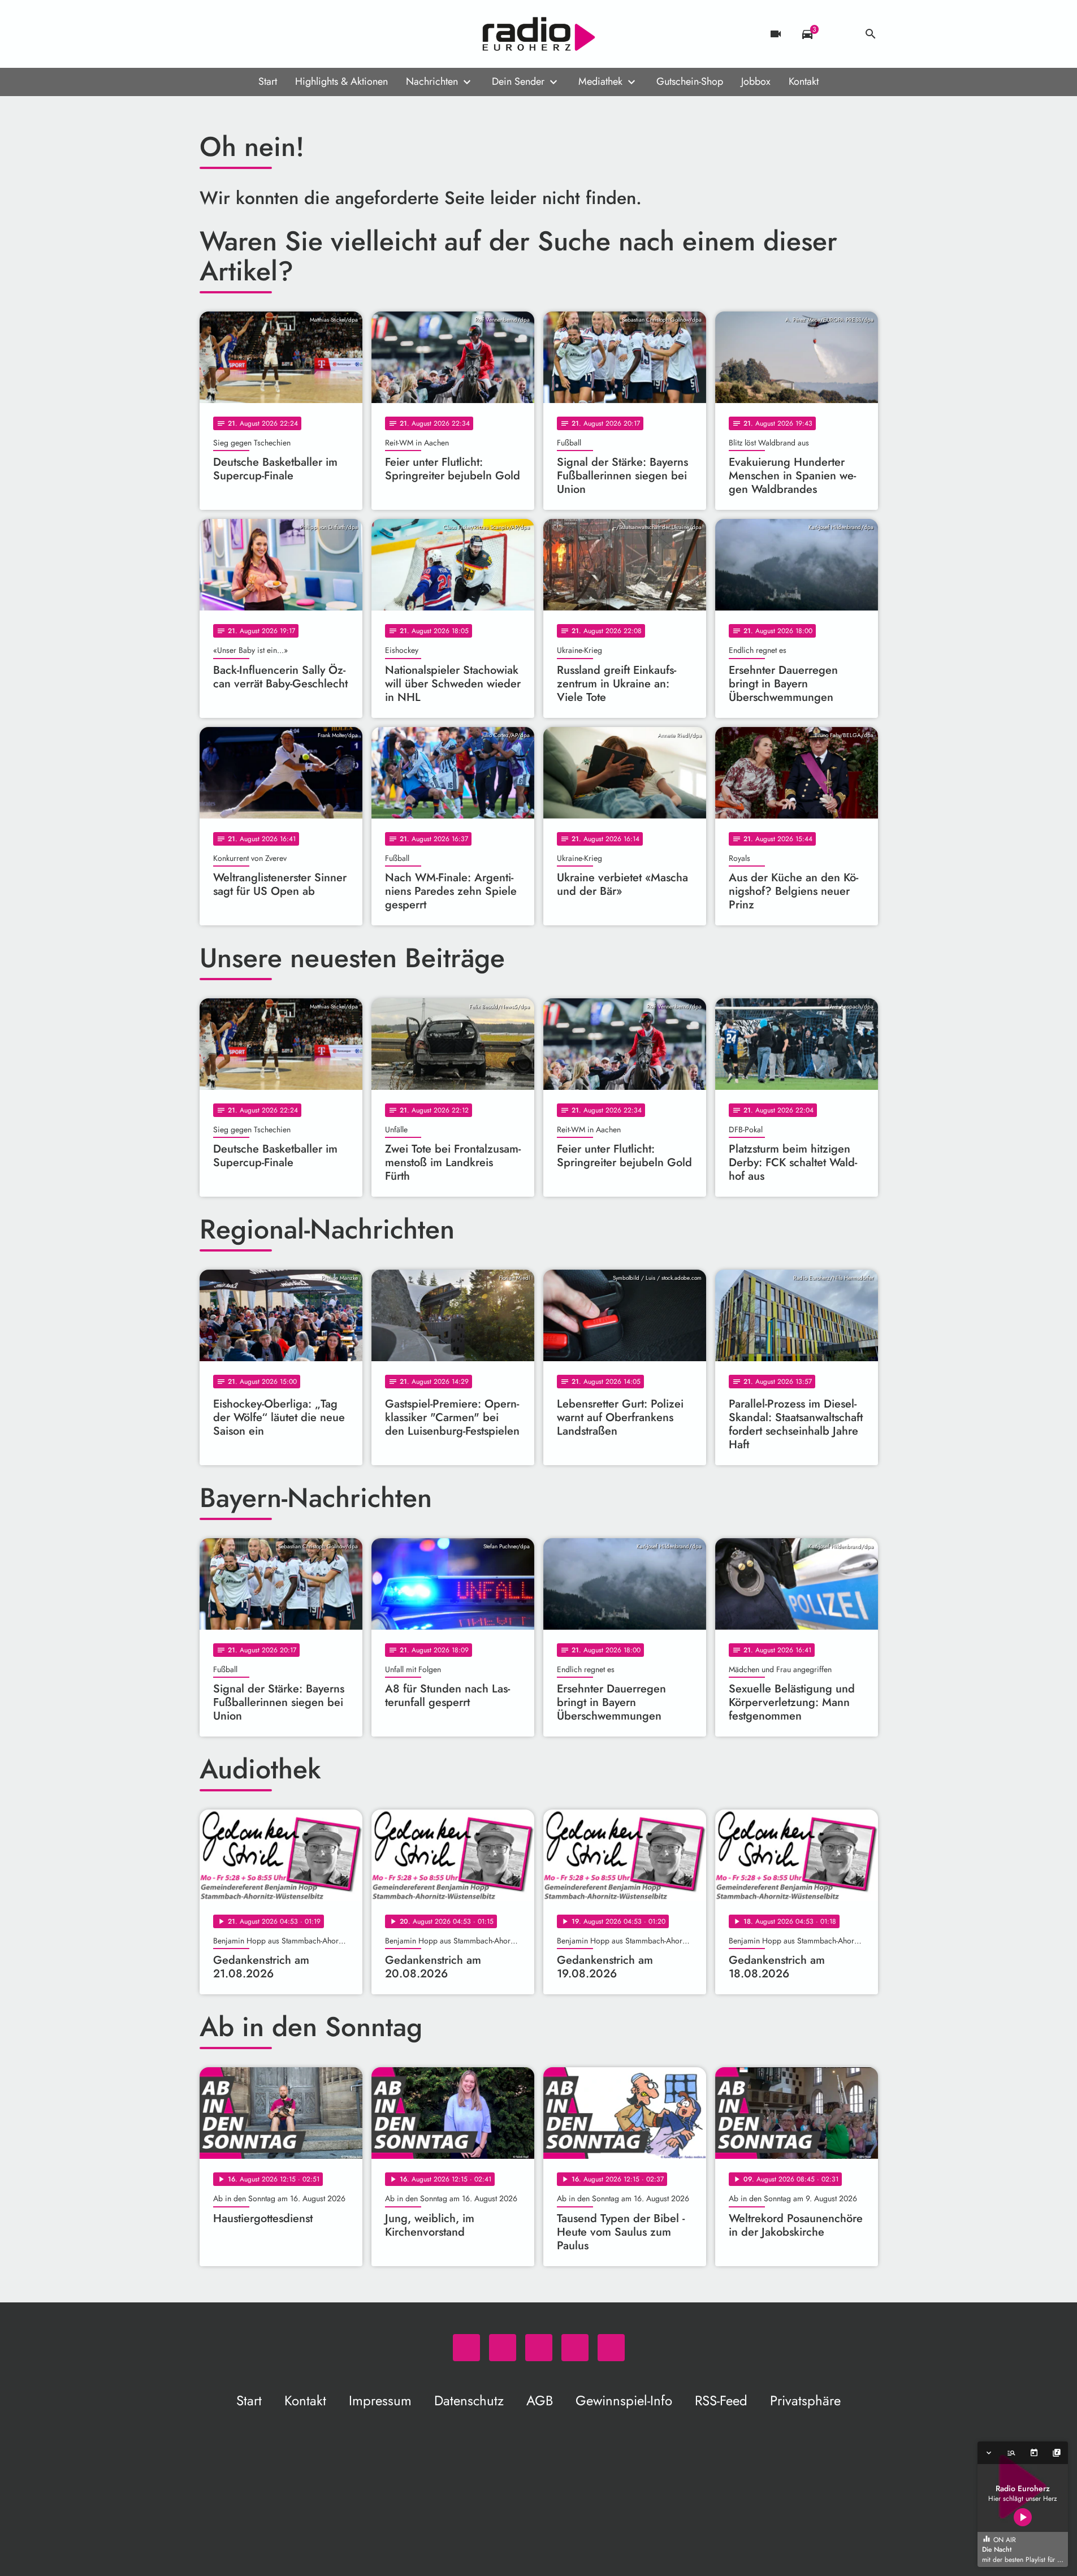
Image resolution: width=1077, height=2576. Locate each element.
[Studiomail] (279, 34)
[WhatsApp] (211, 34)
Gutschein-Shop (690, 81)
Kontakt (804, 81)
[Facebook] (233, 34)
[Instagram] (256, 34)
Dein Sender (518, 81)
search (871, 34)
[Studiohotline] (301, 34)
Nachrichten (432, 81)
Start (268, 81)
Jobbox (756, 81)
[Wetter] (839, 34)
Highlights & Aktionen (341, 81)
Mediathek (600, 81)
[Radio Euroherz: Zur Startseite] (539, 34)
